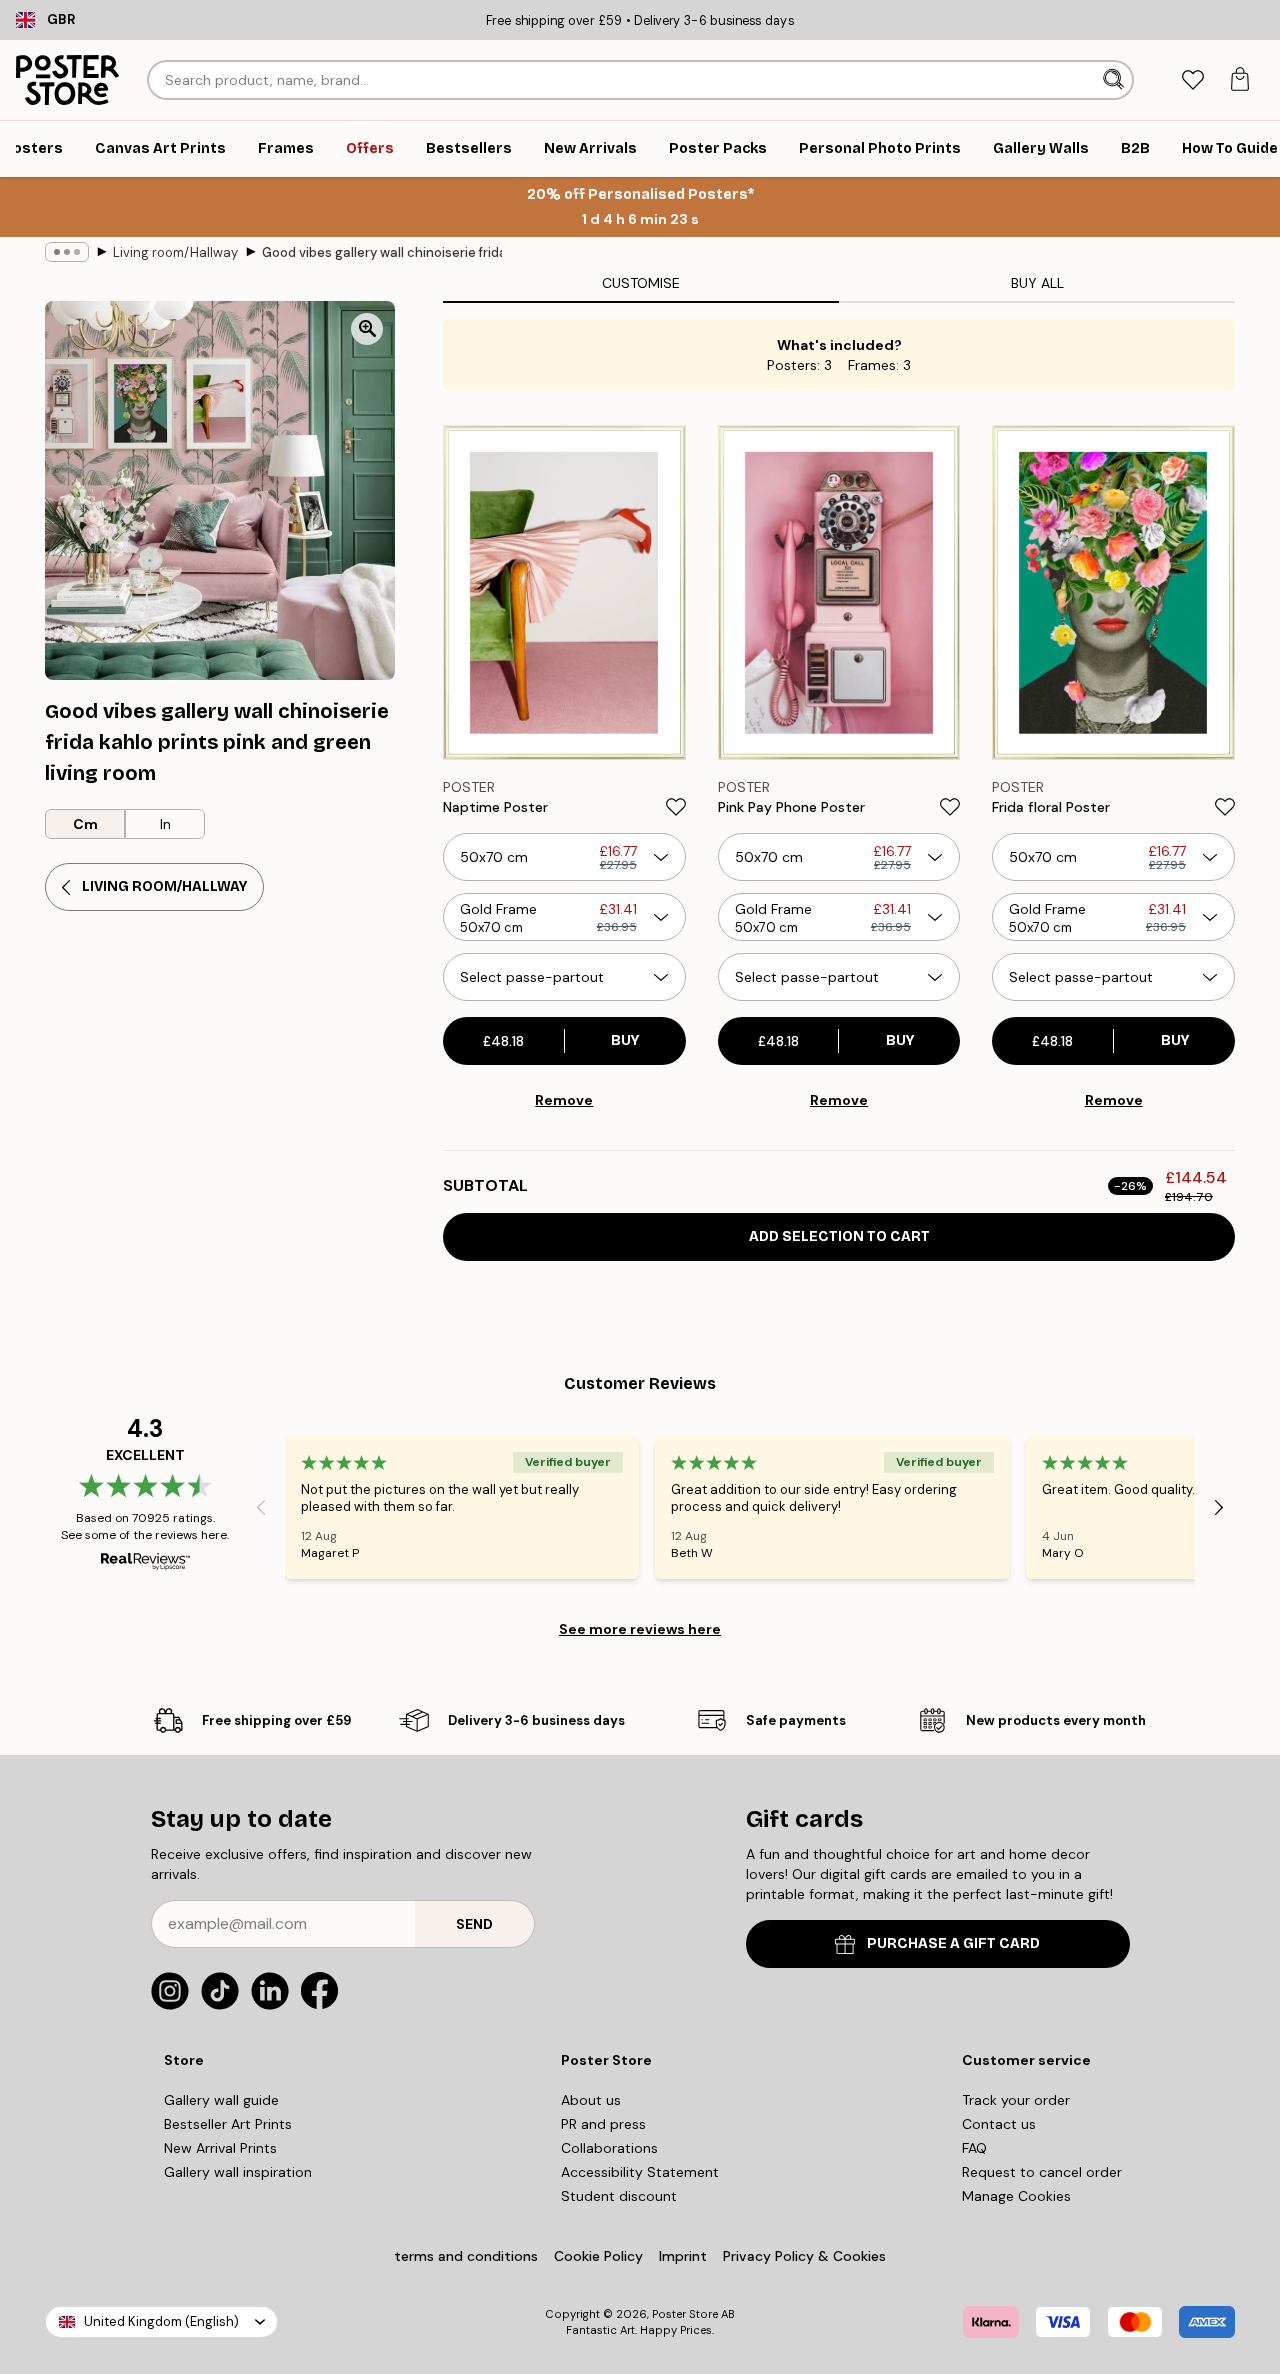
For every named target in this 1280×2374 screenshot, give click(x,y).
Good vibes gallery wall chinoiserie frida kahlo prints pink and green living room (382, 252)
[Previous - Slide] (261, 1507)
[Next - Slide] (1219, 1507)
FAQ (974, 2148)
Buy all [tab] (1037, 283)
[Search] (1115, 80)
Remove (564, 1100)
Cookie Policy (598, 2256)
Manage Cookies (1016, 2196)
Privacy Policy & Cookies (804, 2256)
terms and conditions (466, 2256)
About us (591, 2100)
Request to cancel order (1042, 2172)
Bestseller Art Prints (228, 2124)
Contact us (999, 2124)
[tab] (1192, 80)
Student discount (619, 2196)
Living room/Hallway (175, 252)
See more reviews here (640, 1629)
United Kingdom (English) (161, 2321)
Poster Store (685, 2314)
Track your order (1016, 2100)
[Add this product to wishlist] (676, 807)
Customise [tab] (641, 283)
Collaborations (609, 2148)
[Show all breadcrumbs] (67, 252)
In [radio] (165, 824)
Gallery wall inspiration (238, 2172)
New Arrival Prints (220, 2148)
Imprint (683, 2256)
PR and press (603, 2124)
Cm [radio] (85, 824)
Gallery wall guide (221, 2100)
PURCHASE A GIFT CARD (953, 1943)
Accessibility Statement (640, 2172)
